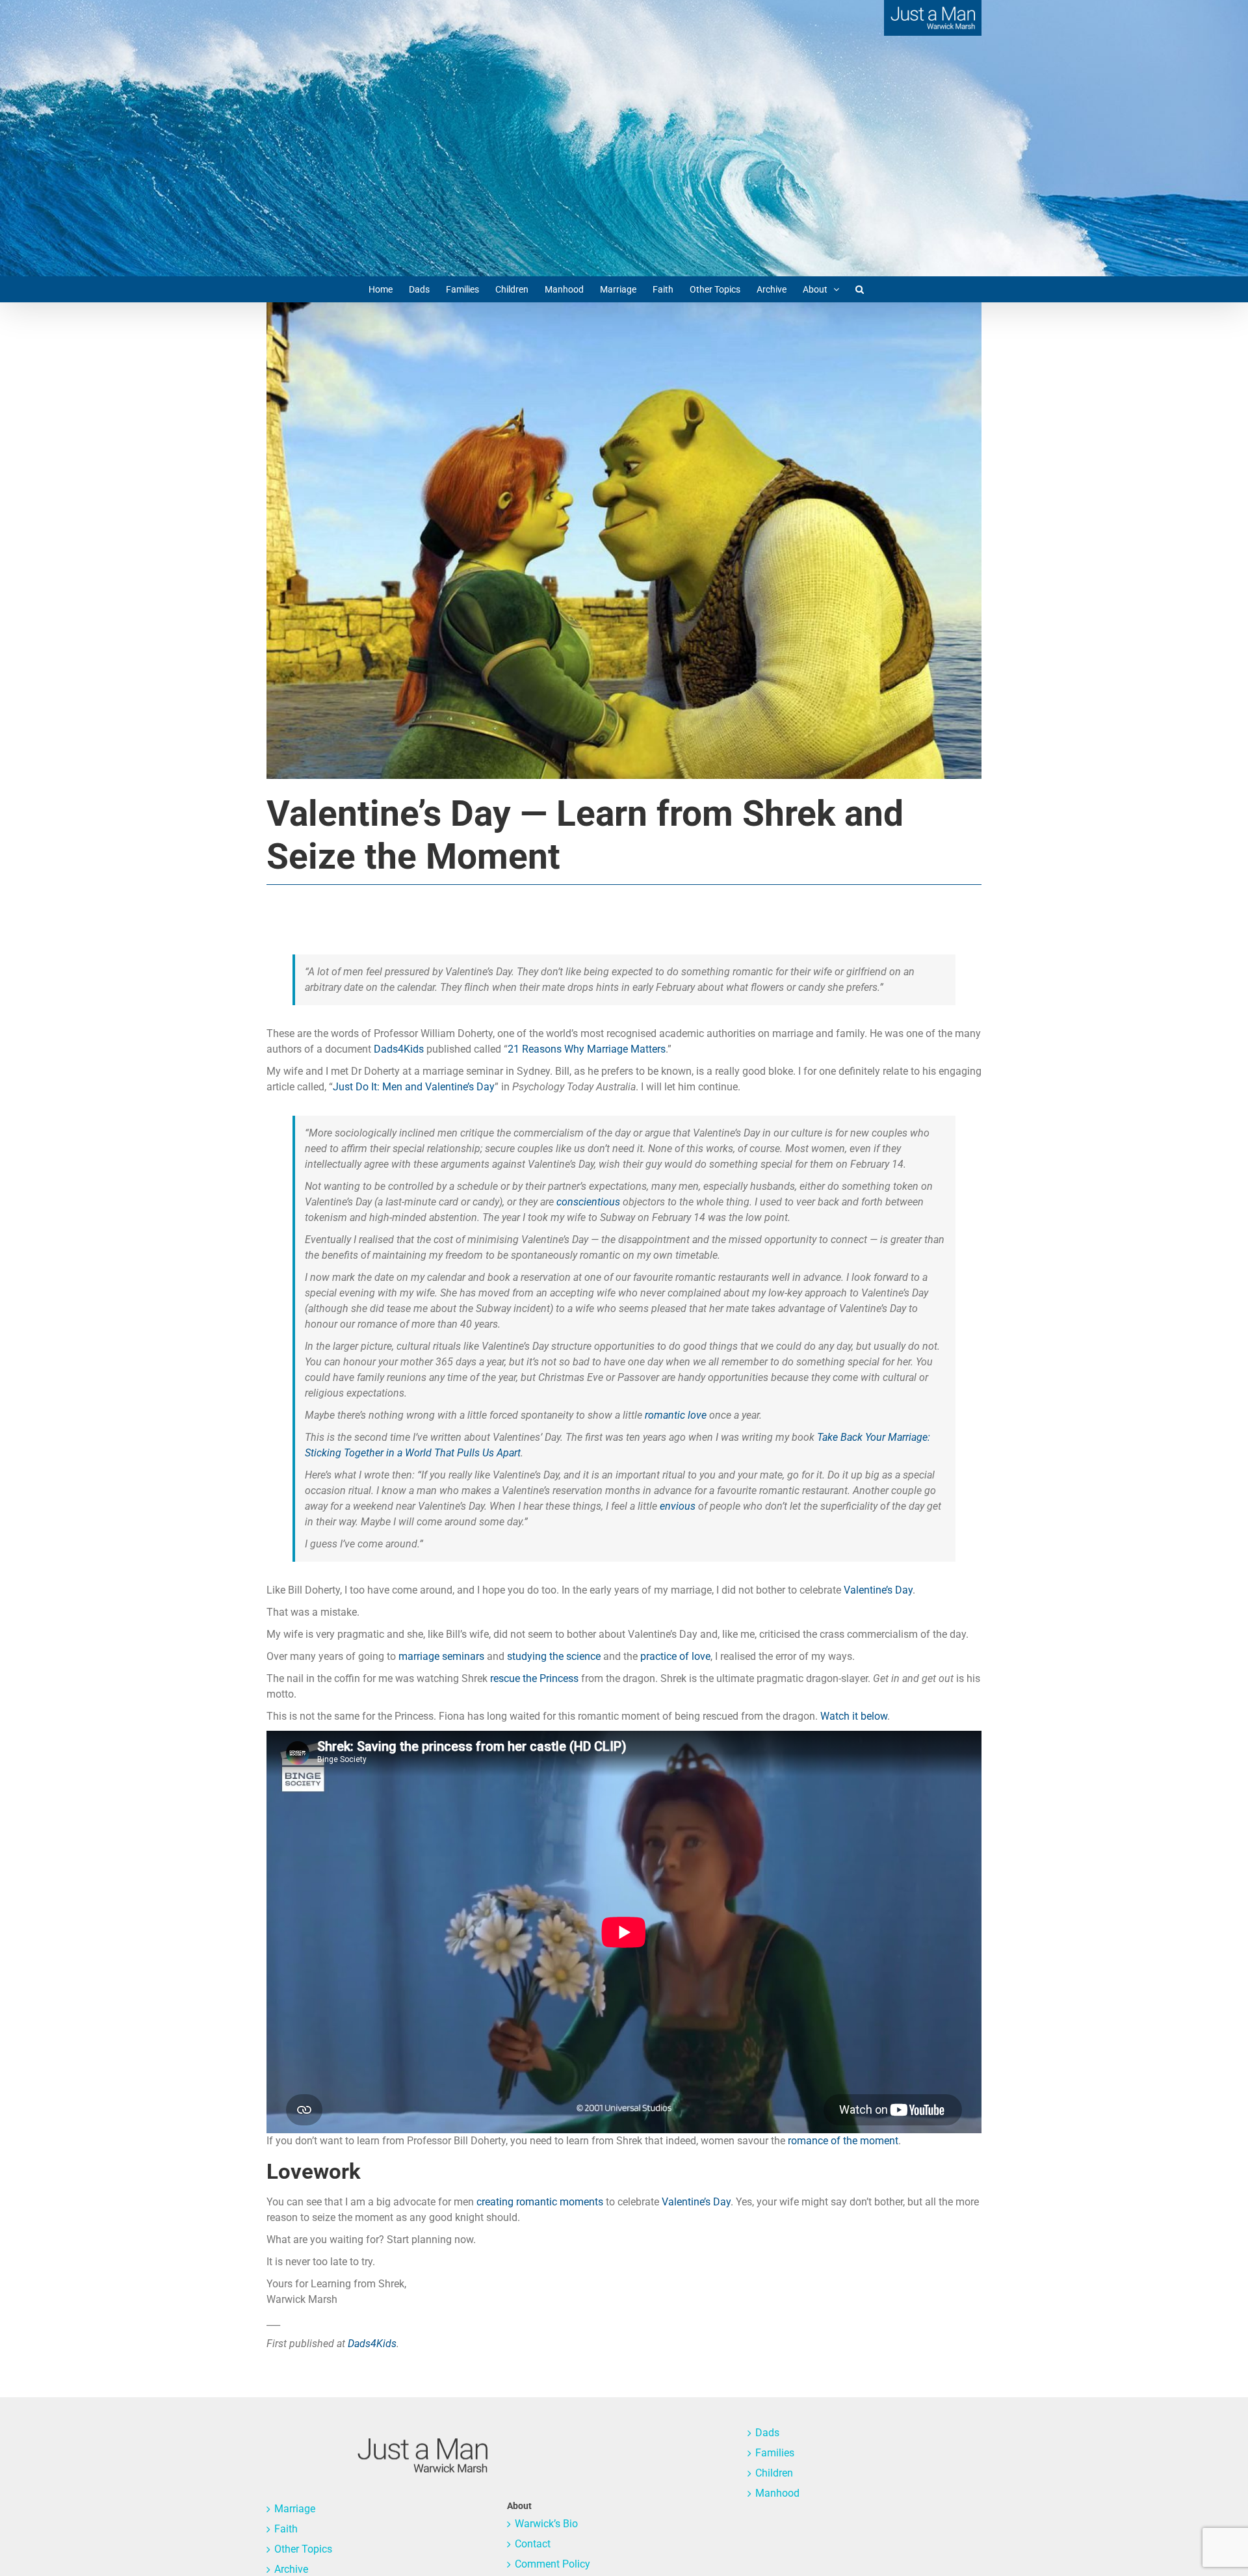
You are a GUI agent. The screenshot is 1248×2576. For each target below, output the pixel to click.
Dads (767, 2433)
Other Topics (303, 2549)
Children (774, 2473)
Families (775, 2453)
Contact (533, 2544)
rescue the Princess (534, 1678)
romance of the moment (843, 2141)
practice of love (675, 1656)
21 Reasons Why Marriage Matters (587, 1049)
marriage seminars (441, 1656)
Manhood (777, 2493)
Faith (286, 2529)
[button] (860, 289)
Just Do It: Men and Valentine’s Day (414, 1087)
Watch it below (854, 1716)
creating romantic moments (540, 2202)
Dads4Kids (399, 1049)
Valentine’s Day (878, 1590)
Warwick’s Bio (546, 2524)
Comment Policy (552, 2564)
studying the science (554, 1656)
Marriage (295, 2509)
